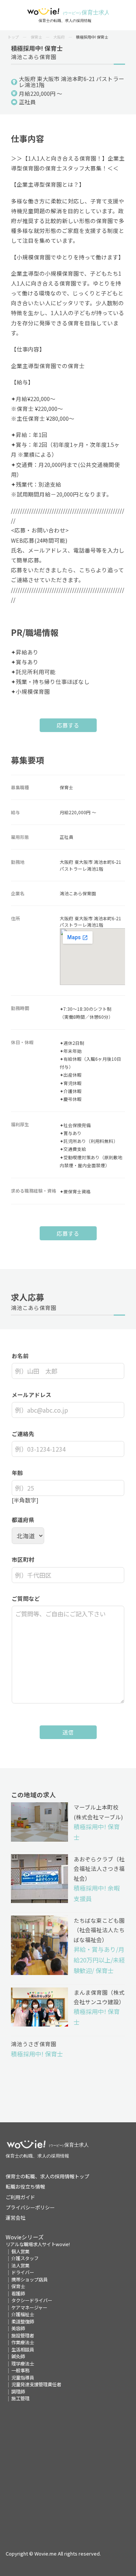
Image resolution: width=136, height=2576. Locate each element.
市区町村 (23, 1559)
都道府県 (23, 1520)
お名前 (20, 1356)
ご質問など (26, 1598)
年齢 (17, 1473)
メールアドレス (32, 1395)
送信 (68, 1732)
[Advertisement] (68, 2470)
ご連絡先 (23, 1434)
